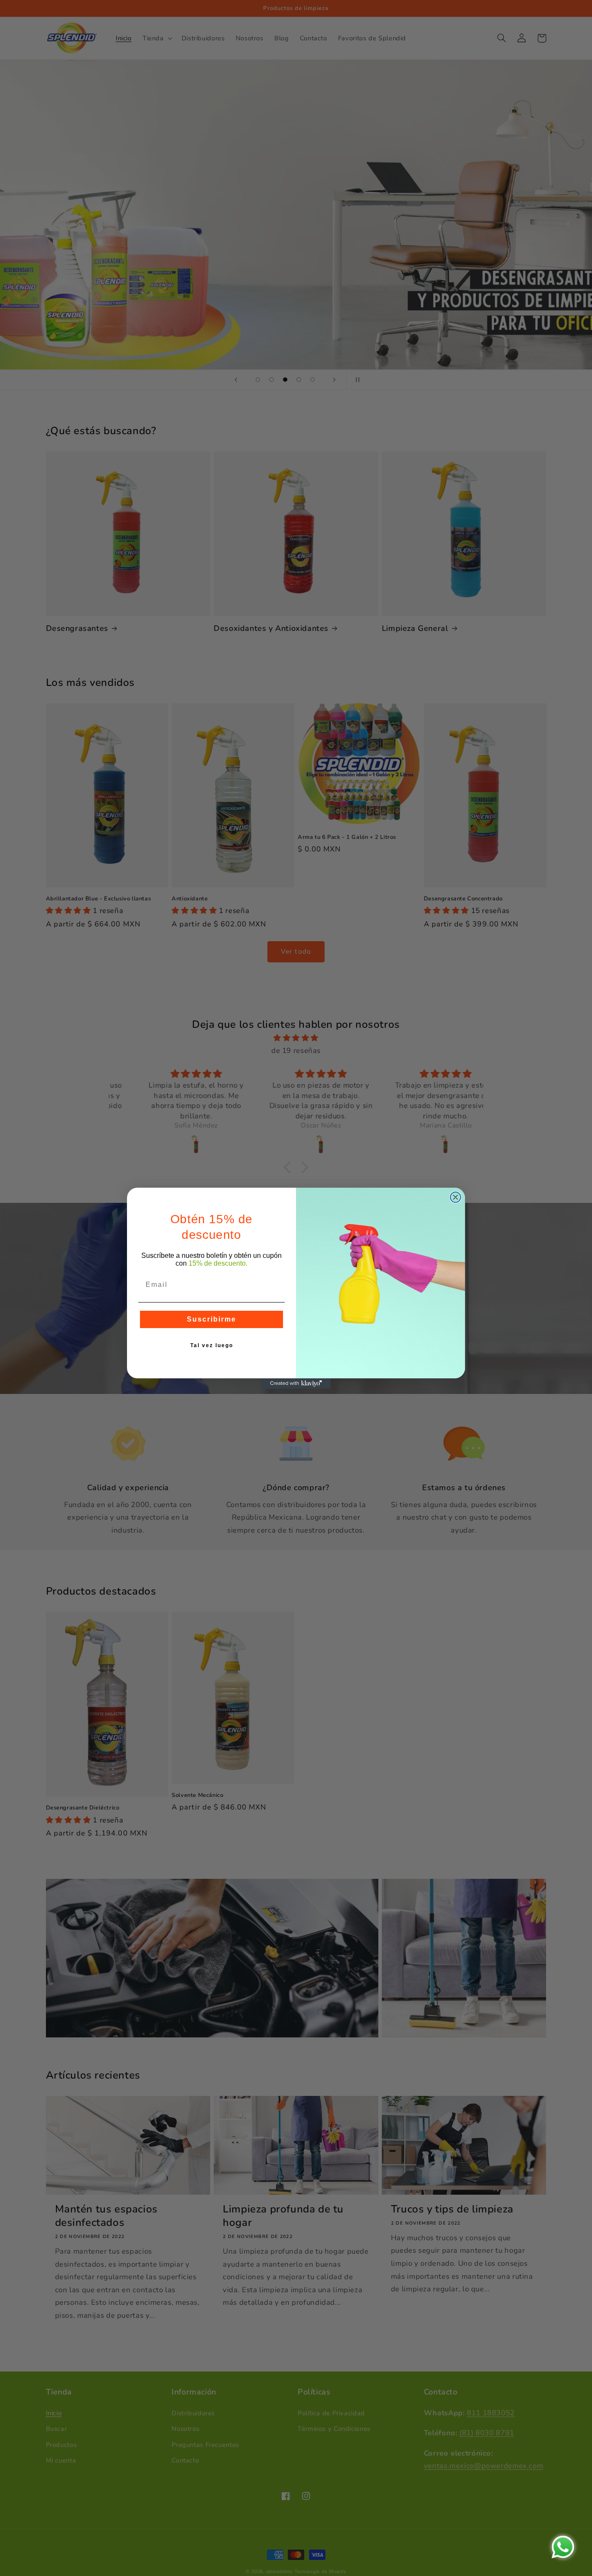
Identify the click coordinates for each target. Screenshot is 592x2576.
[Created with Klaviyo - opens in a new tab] (296, 1384)
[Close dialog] (455, 1197)
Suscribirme (211, 1319)
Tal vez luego (212, 1345)
